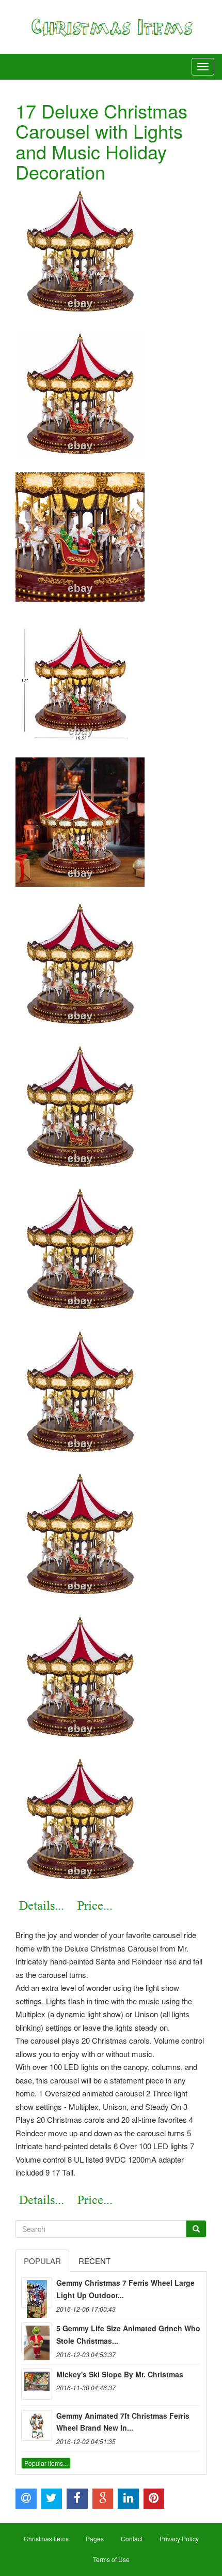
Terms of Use (111, 2559)
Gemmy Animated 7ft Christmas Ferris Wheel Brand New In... (123, 2422)
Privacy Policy (179, 2538)
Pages (95, 2538)
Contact (132, 2538)
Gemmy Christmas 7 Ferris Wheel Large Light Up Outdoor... (125, 2289)
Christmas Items (46, 2538)
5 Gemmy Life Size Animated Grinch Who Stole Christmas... (128, 2334)
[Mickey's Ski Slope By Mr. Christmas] (37, 2384)
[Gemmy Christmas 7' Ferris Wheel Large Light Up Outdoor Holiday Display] (37, 2292)
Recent (94, 2261)
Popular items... (46, 2463)
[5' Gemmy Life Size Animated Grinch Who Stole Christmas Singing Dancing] (37, 2338)
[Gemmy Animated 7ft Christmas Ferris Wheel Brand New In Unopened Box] (37, 2425)
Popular (42, 2261)
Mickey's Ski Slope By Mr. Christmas (120, 2374)
